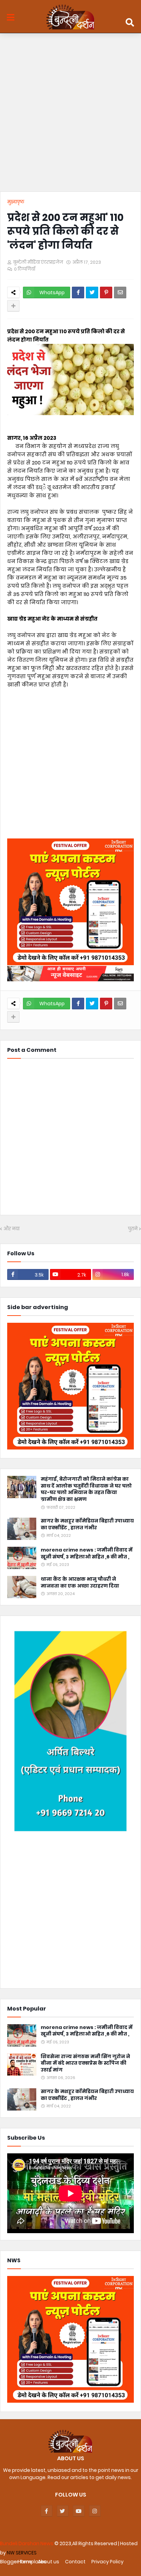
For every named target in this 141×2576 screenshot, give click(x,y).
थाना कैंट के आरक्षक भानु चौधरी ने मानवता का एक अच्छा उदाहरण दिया (80, 1583)
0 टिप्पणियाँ (25, 269)
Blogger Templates (23, 2562)
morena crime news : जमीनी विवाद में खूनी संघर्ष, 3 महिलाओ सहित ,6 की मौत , (87, 1553)
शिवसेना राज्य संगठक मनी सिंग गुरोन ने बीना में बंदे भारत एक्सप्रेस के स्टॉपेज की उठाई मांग (85, 2063)
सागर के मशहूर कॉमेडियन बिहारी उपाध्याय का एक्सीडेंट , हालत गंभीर (87, 1524)
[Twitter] (92, 293)
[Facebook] (78, 293)
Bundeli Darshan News (27, 2543)
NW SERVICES (22, 2553)
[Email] (120, 293)
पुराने (133, 1229)
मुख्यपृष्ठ (16, 202)
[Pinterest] (106, 293)
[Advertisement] (70, 114)
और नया (11, 1229)
